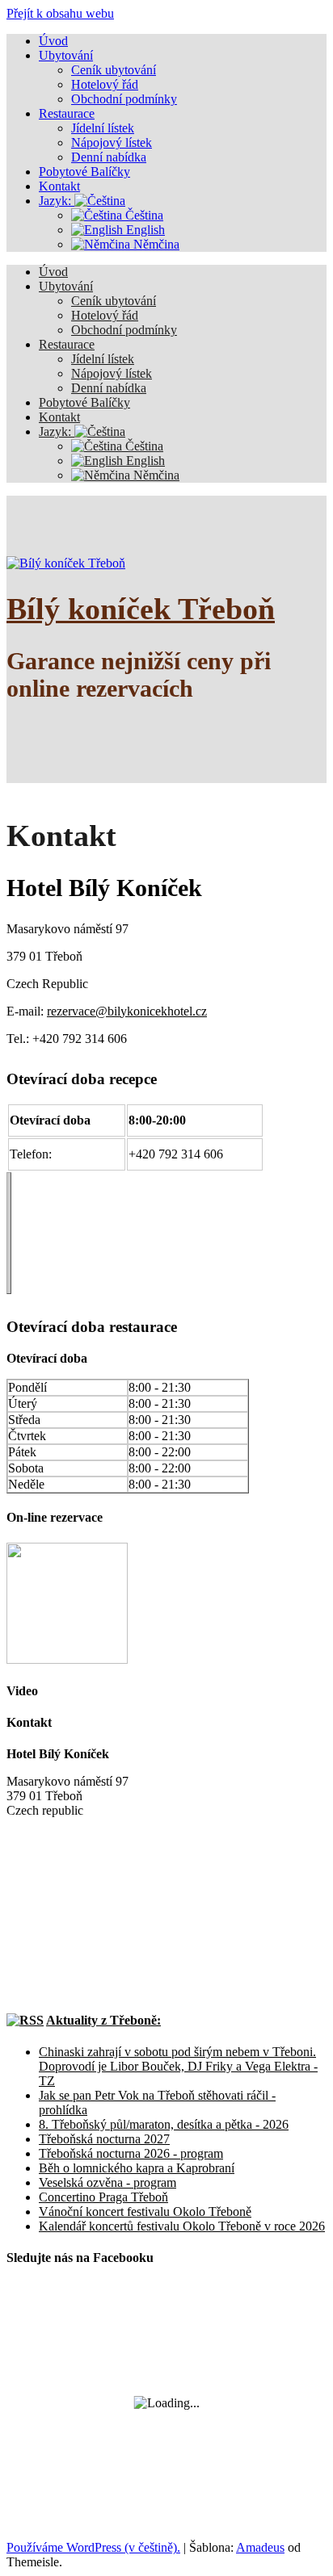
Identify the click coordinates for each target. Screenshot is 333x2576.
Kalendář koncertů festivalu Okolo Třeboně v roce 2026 (182, 2226)
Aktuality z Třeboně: (103, 2020)
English (144, 461)
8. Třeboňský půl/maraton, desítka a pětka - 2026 (164, 2124)
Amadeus (260, 2547)
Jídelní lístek (103, 359)
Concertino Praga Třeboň (103, 2197)
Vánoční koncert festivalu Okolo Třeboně (145, 2212)
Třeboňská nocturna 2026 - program (131, 2153)
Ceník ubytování (114, 301)
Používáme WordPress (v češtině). (93, 2547)
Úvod (53, 272)
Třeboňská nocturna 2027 (104, 2139)
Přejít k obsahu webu (60, 13)
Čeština (143, 446)
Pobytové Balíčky (84, 402)
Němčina (155, 475)
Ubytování (66, 286)
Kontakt (59, 417)
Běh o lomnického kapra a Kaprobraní (137, 2168)
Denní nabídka (109, 388)
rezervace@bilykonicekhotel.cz (127, 1011)
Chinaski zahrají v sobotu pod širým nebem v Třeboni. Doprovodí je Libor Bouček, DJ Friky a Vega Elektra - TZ (178, 2066)
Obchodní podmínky (124, 330)
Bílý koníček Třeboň (141, 609)
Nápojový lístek (112, 373)
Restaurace (67, 344)
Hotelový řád (105, 315)
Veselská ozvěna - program (107, 2182)
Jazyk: (57, 431)
